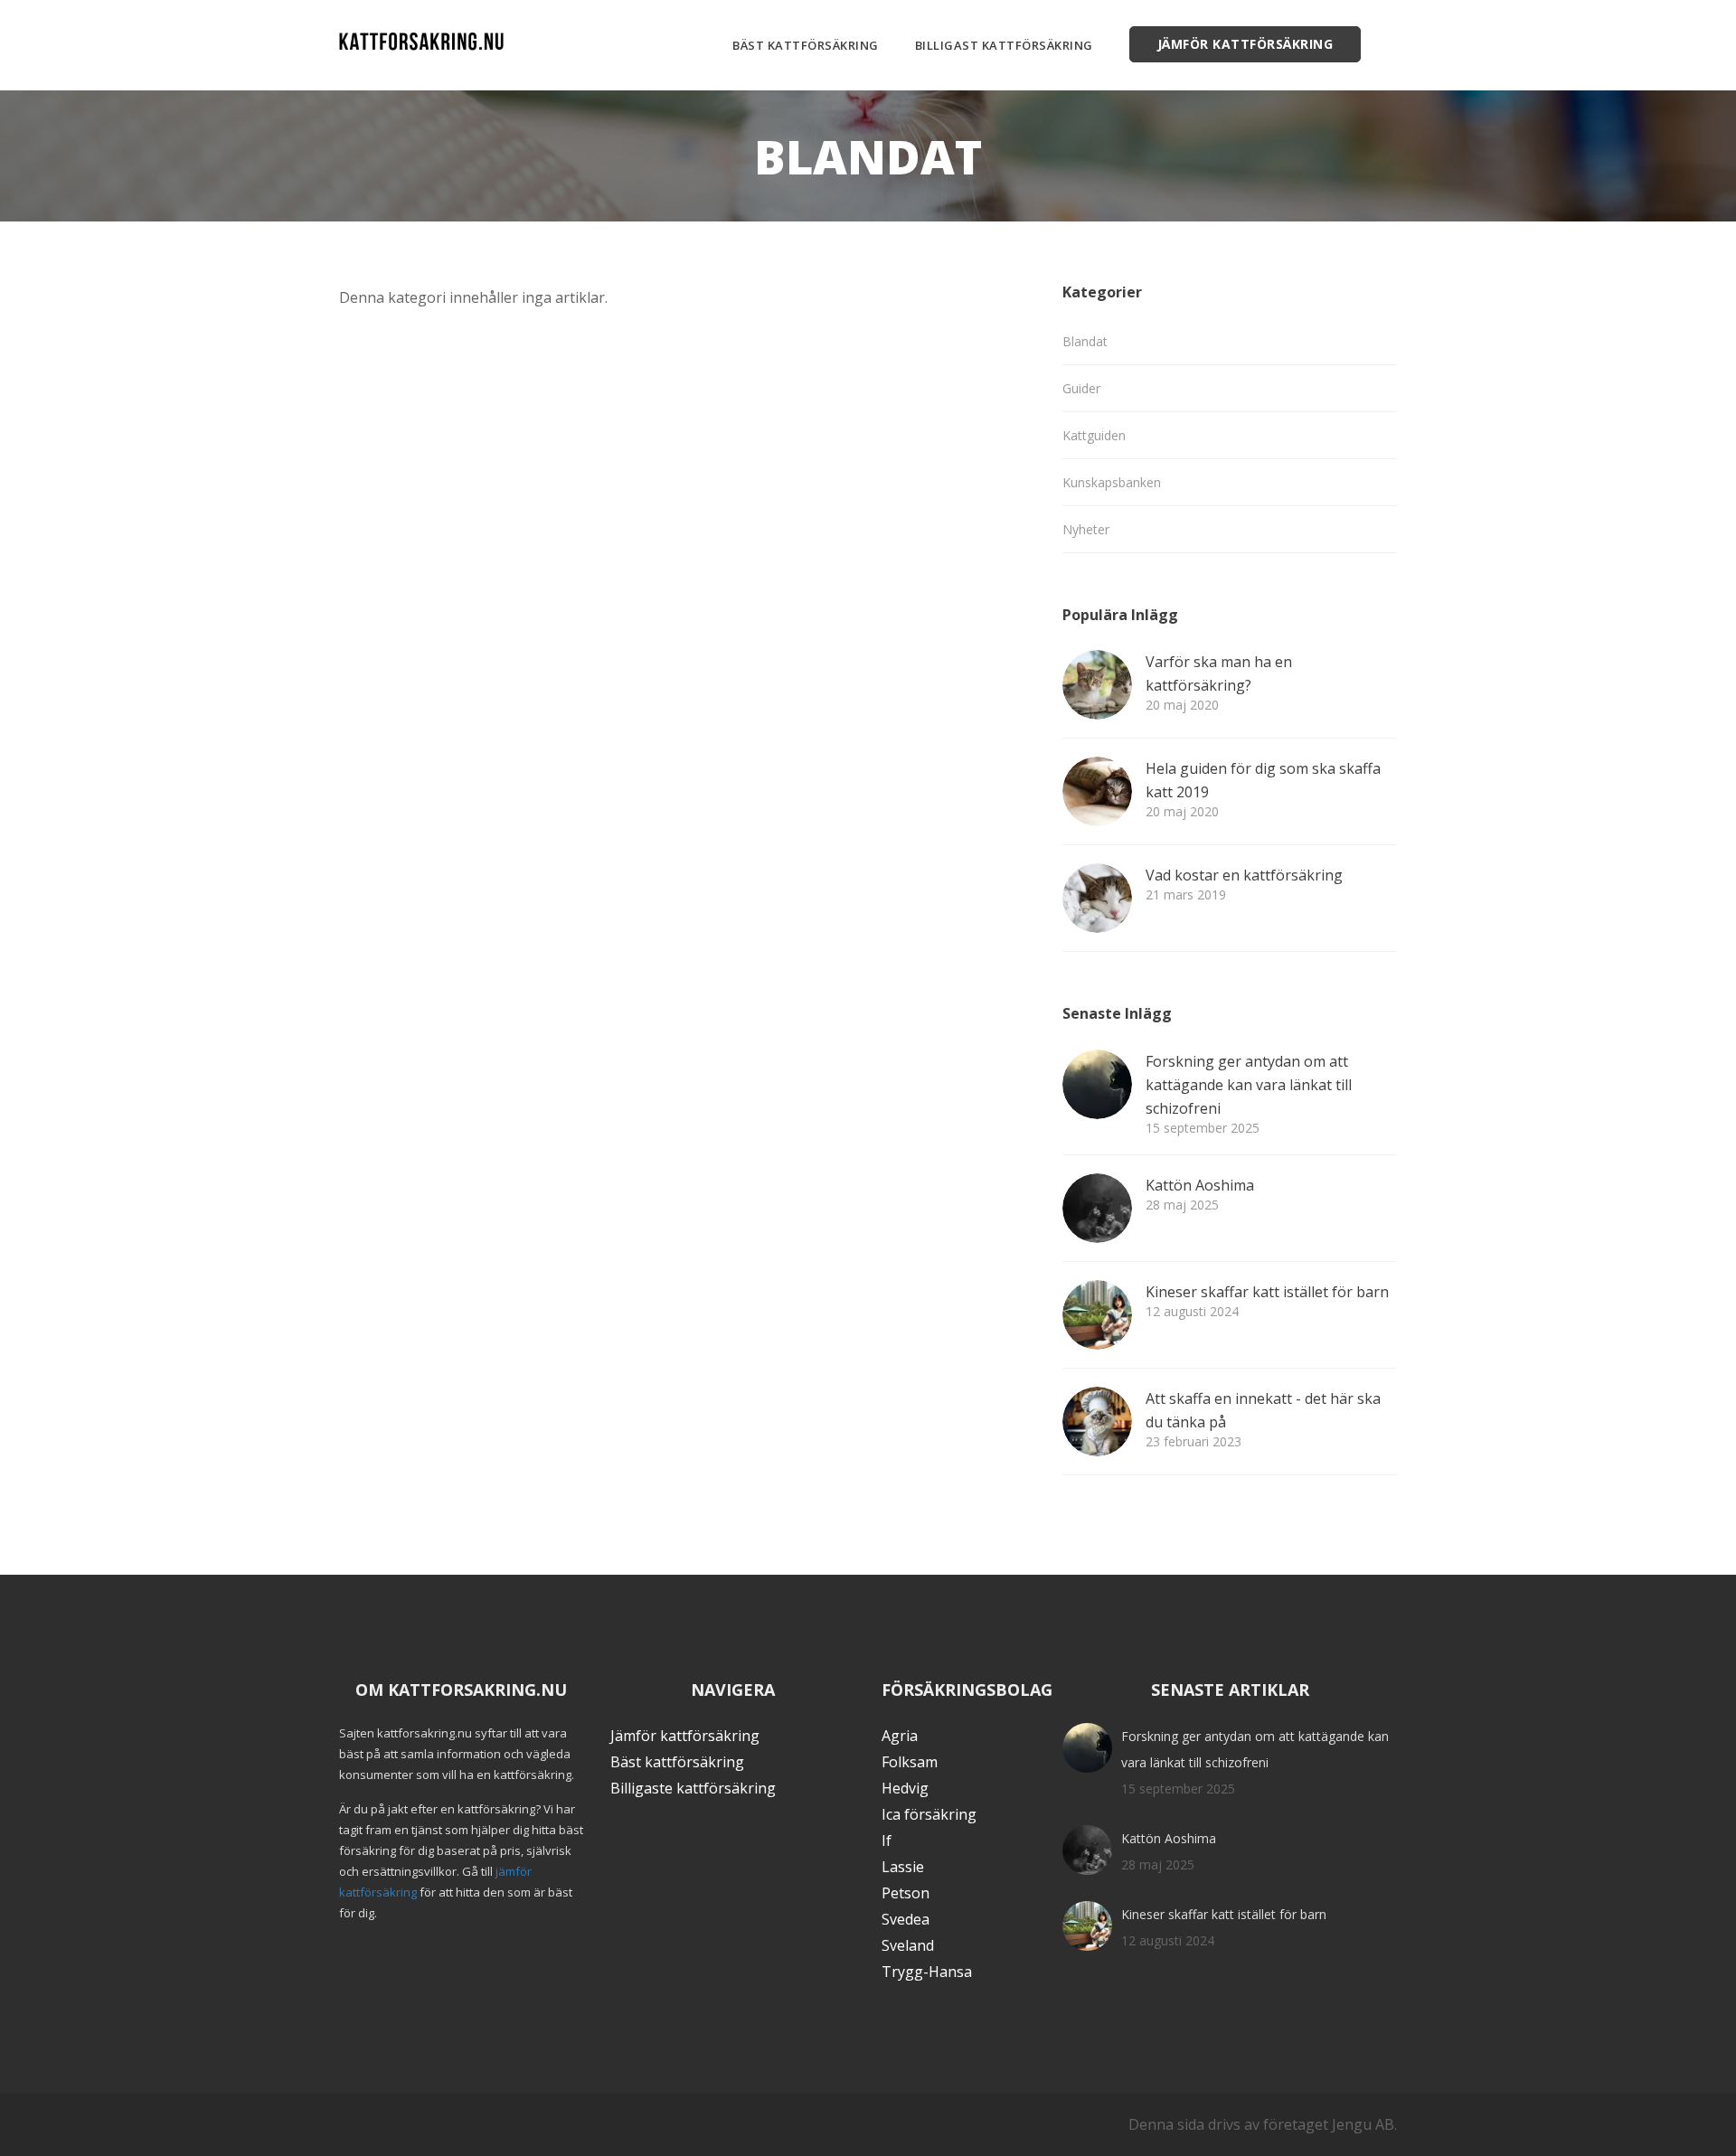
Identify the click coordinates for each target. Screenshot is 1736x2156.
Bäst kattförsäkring (806, 45)
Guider (1081, 388)
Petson (906, 1893)
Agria (900, 1736)
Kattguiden (1094, 435)
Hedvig (905, 1788)
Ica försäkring (929, 1814)
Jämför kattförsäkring (1245, 44)
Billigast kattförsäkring (1004, 45)
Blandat (1085, 341)
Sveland (908, 1945)
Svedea (906, 1919)
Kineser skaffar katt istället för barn (1267, 1292)
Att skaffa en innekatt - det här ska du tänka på (1263, 1410)
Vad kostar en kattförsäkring (1244, 875)
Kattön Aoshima (1200, 1185)
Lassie (903, 1867)
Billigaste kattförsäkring (693, 1788)
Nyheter (1086, 529)
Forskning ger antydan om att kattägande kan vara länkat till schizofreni (1249, 1085)
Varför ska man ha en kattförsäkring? (1219, 673)
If (887, 1841)
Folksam (910, 1762)
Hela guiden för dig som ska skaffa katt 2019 (1263, 780)
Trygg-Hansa (927, 1972)
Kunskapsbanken (1112, 482)
